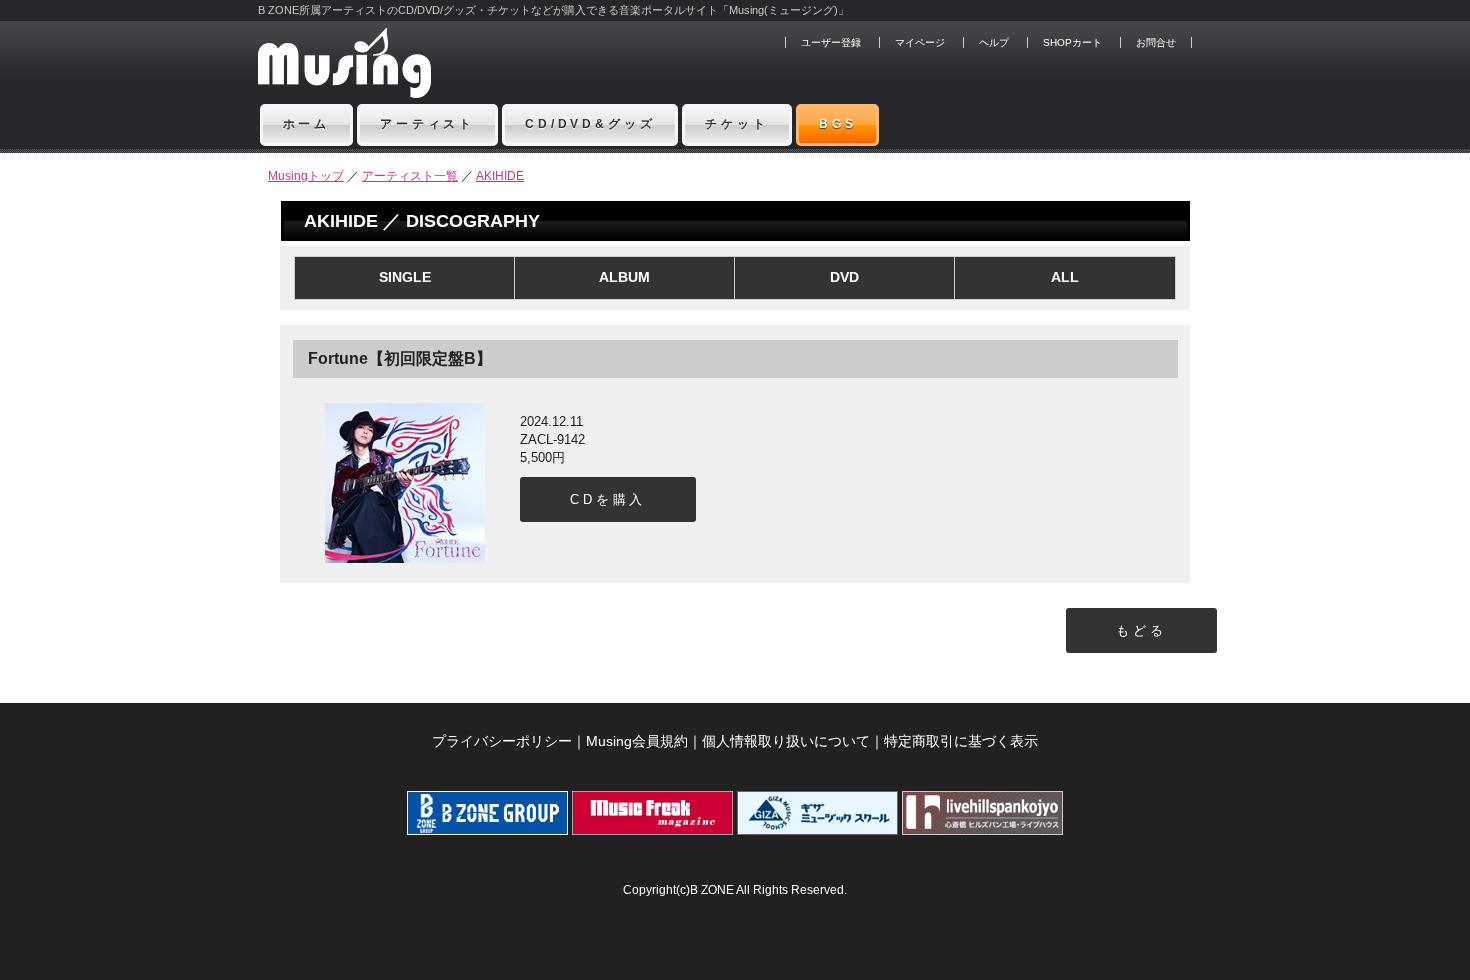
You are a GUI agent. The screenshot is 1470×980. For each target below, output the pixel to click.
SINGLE (405, 277)
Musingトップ (306, 176)
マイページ (920, 42)
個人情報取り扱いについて (786, 741)
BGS (838, 124)
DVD (844, 277)
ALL (1065, 277)
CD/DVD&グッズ (590, 124)
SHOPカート (1072, 42)
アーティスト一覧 (410, 176)
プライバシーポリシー (502, 741)
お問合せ (1156, 42)
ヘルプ (994, 42)
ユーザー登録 (831, 42)
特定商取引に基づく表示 (961, 741)
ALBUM (624, 277)
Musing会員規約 (637, 741)
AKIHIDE (500, 176)
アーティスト (427, 124)
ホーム (307, 124)
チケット (736, 124)
